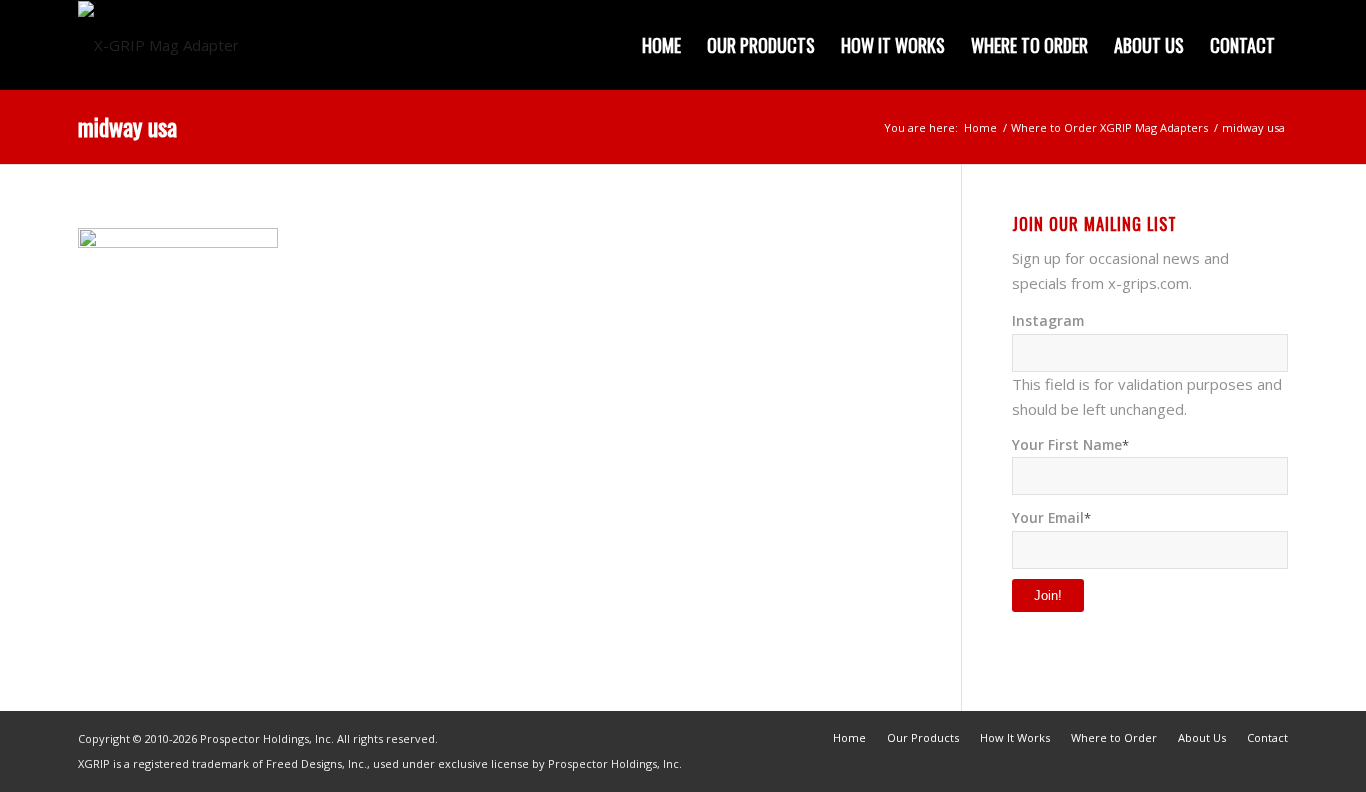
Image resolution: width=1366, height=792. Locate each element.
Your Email (1051, 517)
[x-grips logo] (158, 45)
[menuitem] (661, 45)
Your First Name (1070, 444)
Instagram (1048, 320)
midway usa (127, 126)
